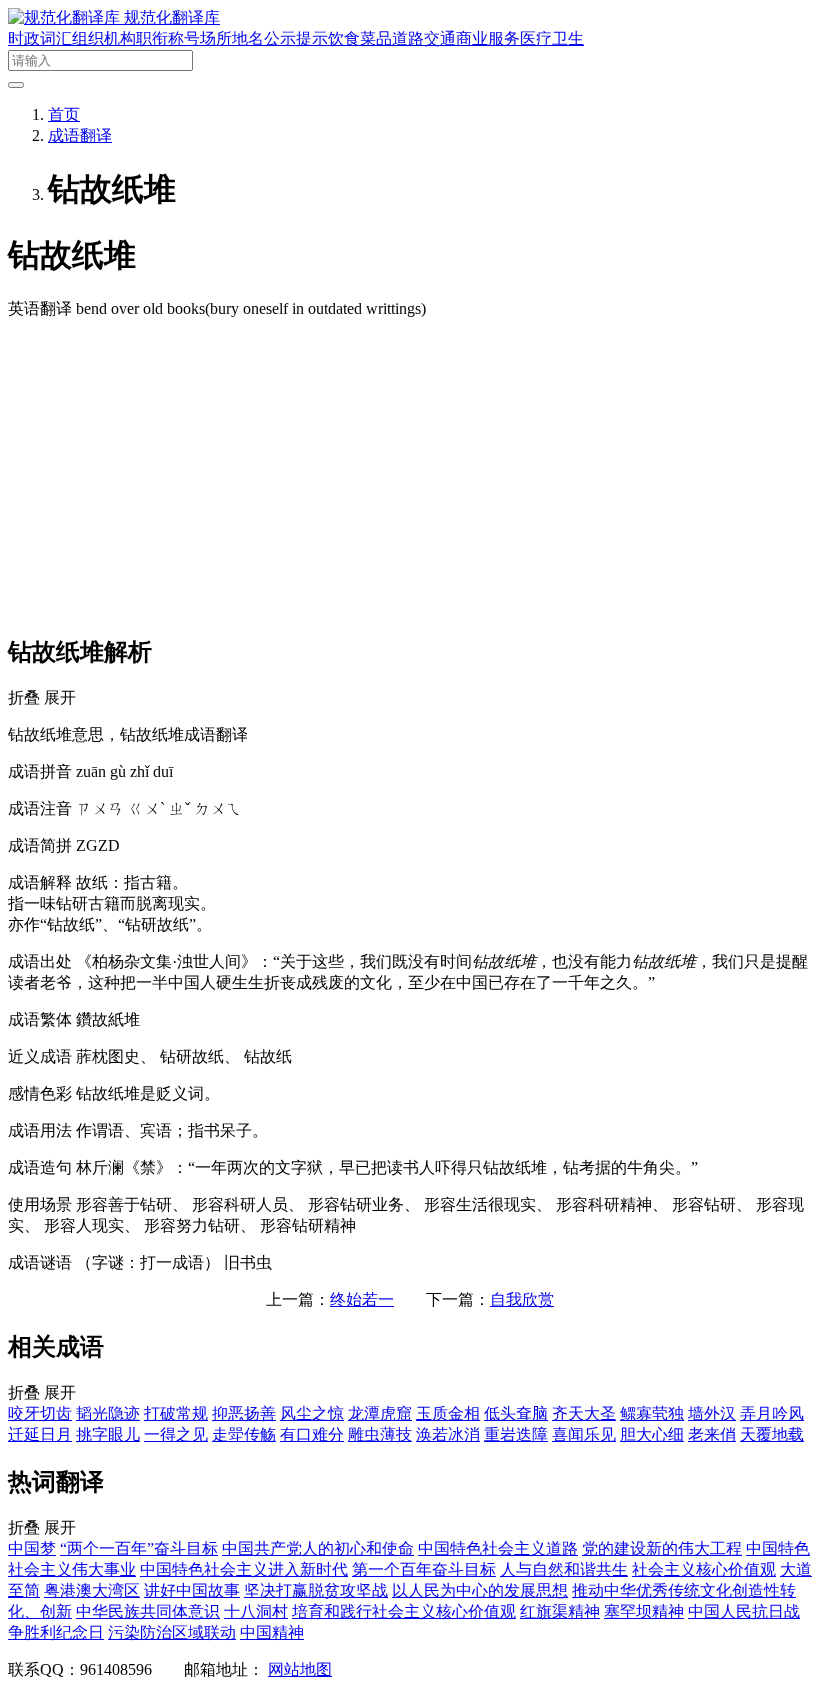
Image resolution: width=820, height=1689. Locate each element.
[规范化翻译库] (66, 17)
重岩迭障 (516, 1434)
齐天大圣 (584, 1413)
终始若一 (362, 1299)
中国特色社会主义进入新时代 (244, 1569)
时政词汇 (40, 38)
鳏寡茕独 (652, 1413)
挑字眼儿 (108, 1434)
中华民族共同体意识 (148, 1611)
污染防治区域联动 (172, 1632)
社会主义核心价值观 (704, 1569)
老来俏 (712, 1434)
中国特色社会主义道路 (498, 1548)
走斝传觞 (244, 1434)
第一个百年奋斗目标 (424, 1569)
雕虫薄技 (380, 1434)
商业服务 (488, 38)
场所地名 (232, 38)
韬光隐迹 (108, 1413)
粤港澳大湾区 (92, 1590)
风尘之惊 (312, 1413)
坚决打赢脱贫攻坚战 (316, 1590)
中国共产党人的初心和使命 (318, 1548)
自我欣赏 (522, 1299)
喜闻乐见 (584, 1434)
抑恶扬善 (244, 1413)
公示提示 (296, 38)
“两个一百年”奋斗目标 (139, 1548)
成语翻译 (80, 135)
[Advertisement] (410, 476)
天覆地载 (772, 1434)
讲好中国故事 (192, 1590)
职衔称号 (168, 38)
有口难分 (312, 1434)
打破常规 (176, 1413)
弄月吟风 (772, 1413)
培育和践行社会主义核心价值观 (404, 1611)
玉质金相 (448, 1413)
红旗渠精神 (560, 1611)
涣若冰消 (448, 1434)
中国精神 (272, 1632)
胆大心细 (652, 1434)
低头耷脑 (516, 1413)
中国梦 (32, 1548)
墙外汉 (712, 1413)
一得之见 (176, 1434)
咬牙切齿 (40, 1413)
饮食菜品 (360, 38)
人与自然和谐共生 (564, 1569)
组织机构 (104, 38)
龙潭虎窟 (380, 1413)
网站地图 (300, 1669)
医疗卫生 (552, 38)
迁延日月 (40, 1434)
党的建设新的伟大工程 (662, 1548)
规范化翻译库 (172, 17)
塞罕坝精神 (644, 1611)
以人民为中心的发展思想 (480, 1590)
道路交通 (424, 38)
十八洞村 (256, 1611)
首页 (64, 114)
